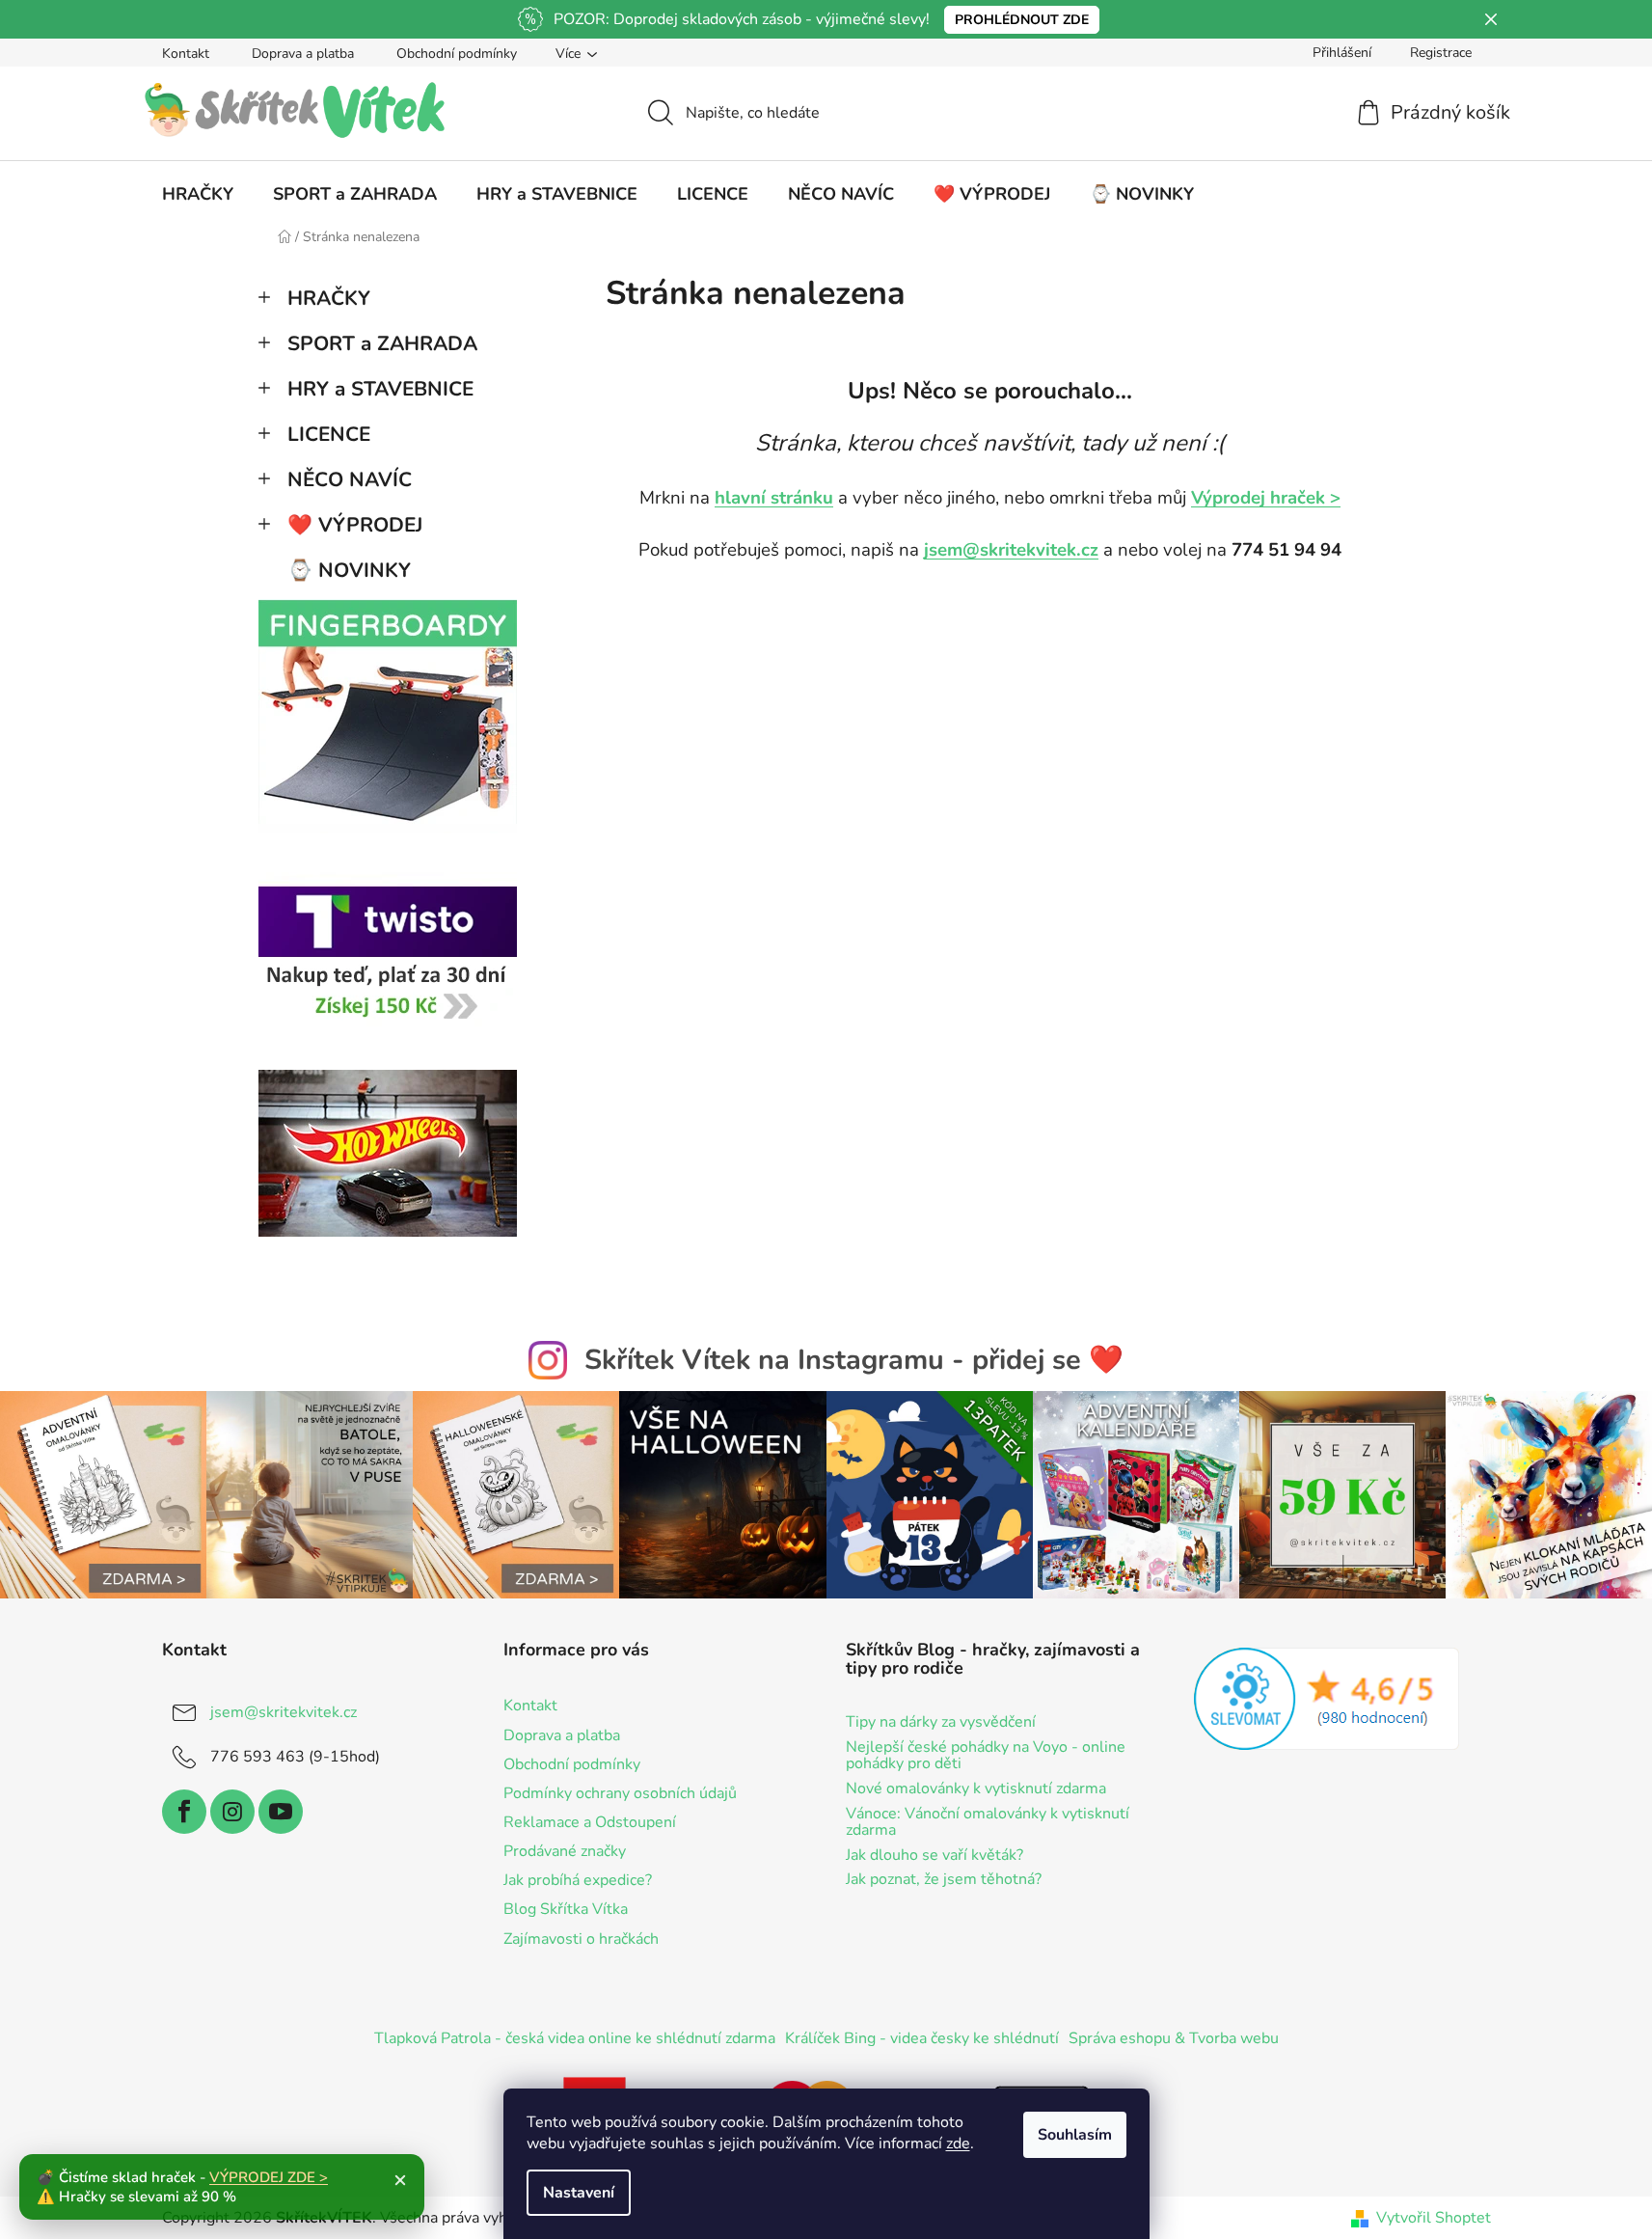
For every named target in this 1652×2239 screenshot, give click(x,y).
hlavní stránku (774, 498)
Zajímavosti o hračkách (581, 1939)
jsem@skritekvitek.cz (1011, 550)
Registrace (1441, 53)
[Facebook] (184, 1812)
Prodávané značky (565, 1851)
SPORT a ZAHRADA (382, 343)
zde (958, 2143)
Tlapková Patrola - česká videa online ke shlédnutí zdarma (575, 2038)
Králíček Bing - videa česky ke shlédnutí (922, 2038)
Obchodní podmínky (457, 54)
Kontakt (186, 54)
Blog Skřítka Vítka (566, 1909)
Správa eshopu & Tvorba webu (1174, 2038)
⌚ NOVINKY (349, 570)
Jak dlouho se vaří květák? (934, 1856)
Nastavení (579, 2193)
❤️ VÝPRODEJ (355, 525)
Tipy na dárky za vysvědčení (941, 1723)
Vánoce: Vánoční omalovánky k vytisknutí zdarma (988, 1823)
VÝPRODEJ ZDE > (269, 2177)
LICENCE (329, 434)
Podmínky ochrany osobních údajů (620, 1793)
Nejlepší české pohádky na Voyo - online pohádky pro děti (986, 1756)
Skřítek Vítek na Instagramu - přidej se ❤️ (854, 1360)
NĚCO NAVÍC (350, 479)
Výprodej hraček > (1266, 498)
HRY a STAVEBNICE (380, 389)
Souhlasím (1075, 2135)
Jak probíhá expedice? (578, 1880)
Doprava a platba (303, 54)
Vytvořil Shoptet (1434, 2218)
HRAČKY (329, 298)
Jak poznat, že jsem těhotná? (944, 1880)
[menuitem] (198, 194)
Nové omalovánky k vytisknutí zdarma (976, 1789)
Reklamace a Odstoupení (590, 1822)
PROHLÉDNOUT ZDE (1022, 20)
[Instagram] (232, 1812)
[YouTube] (281, 1812)
